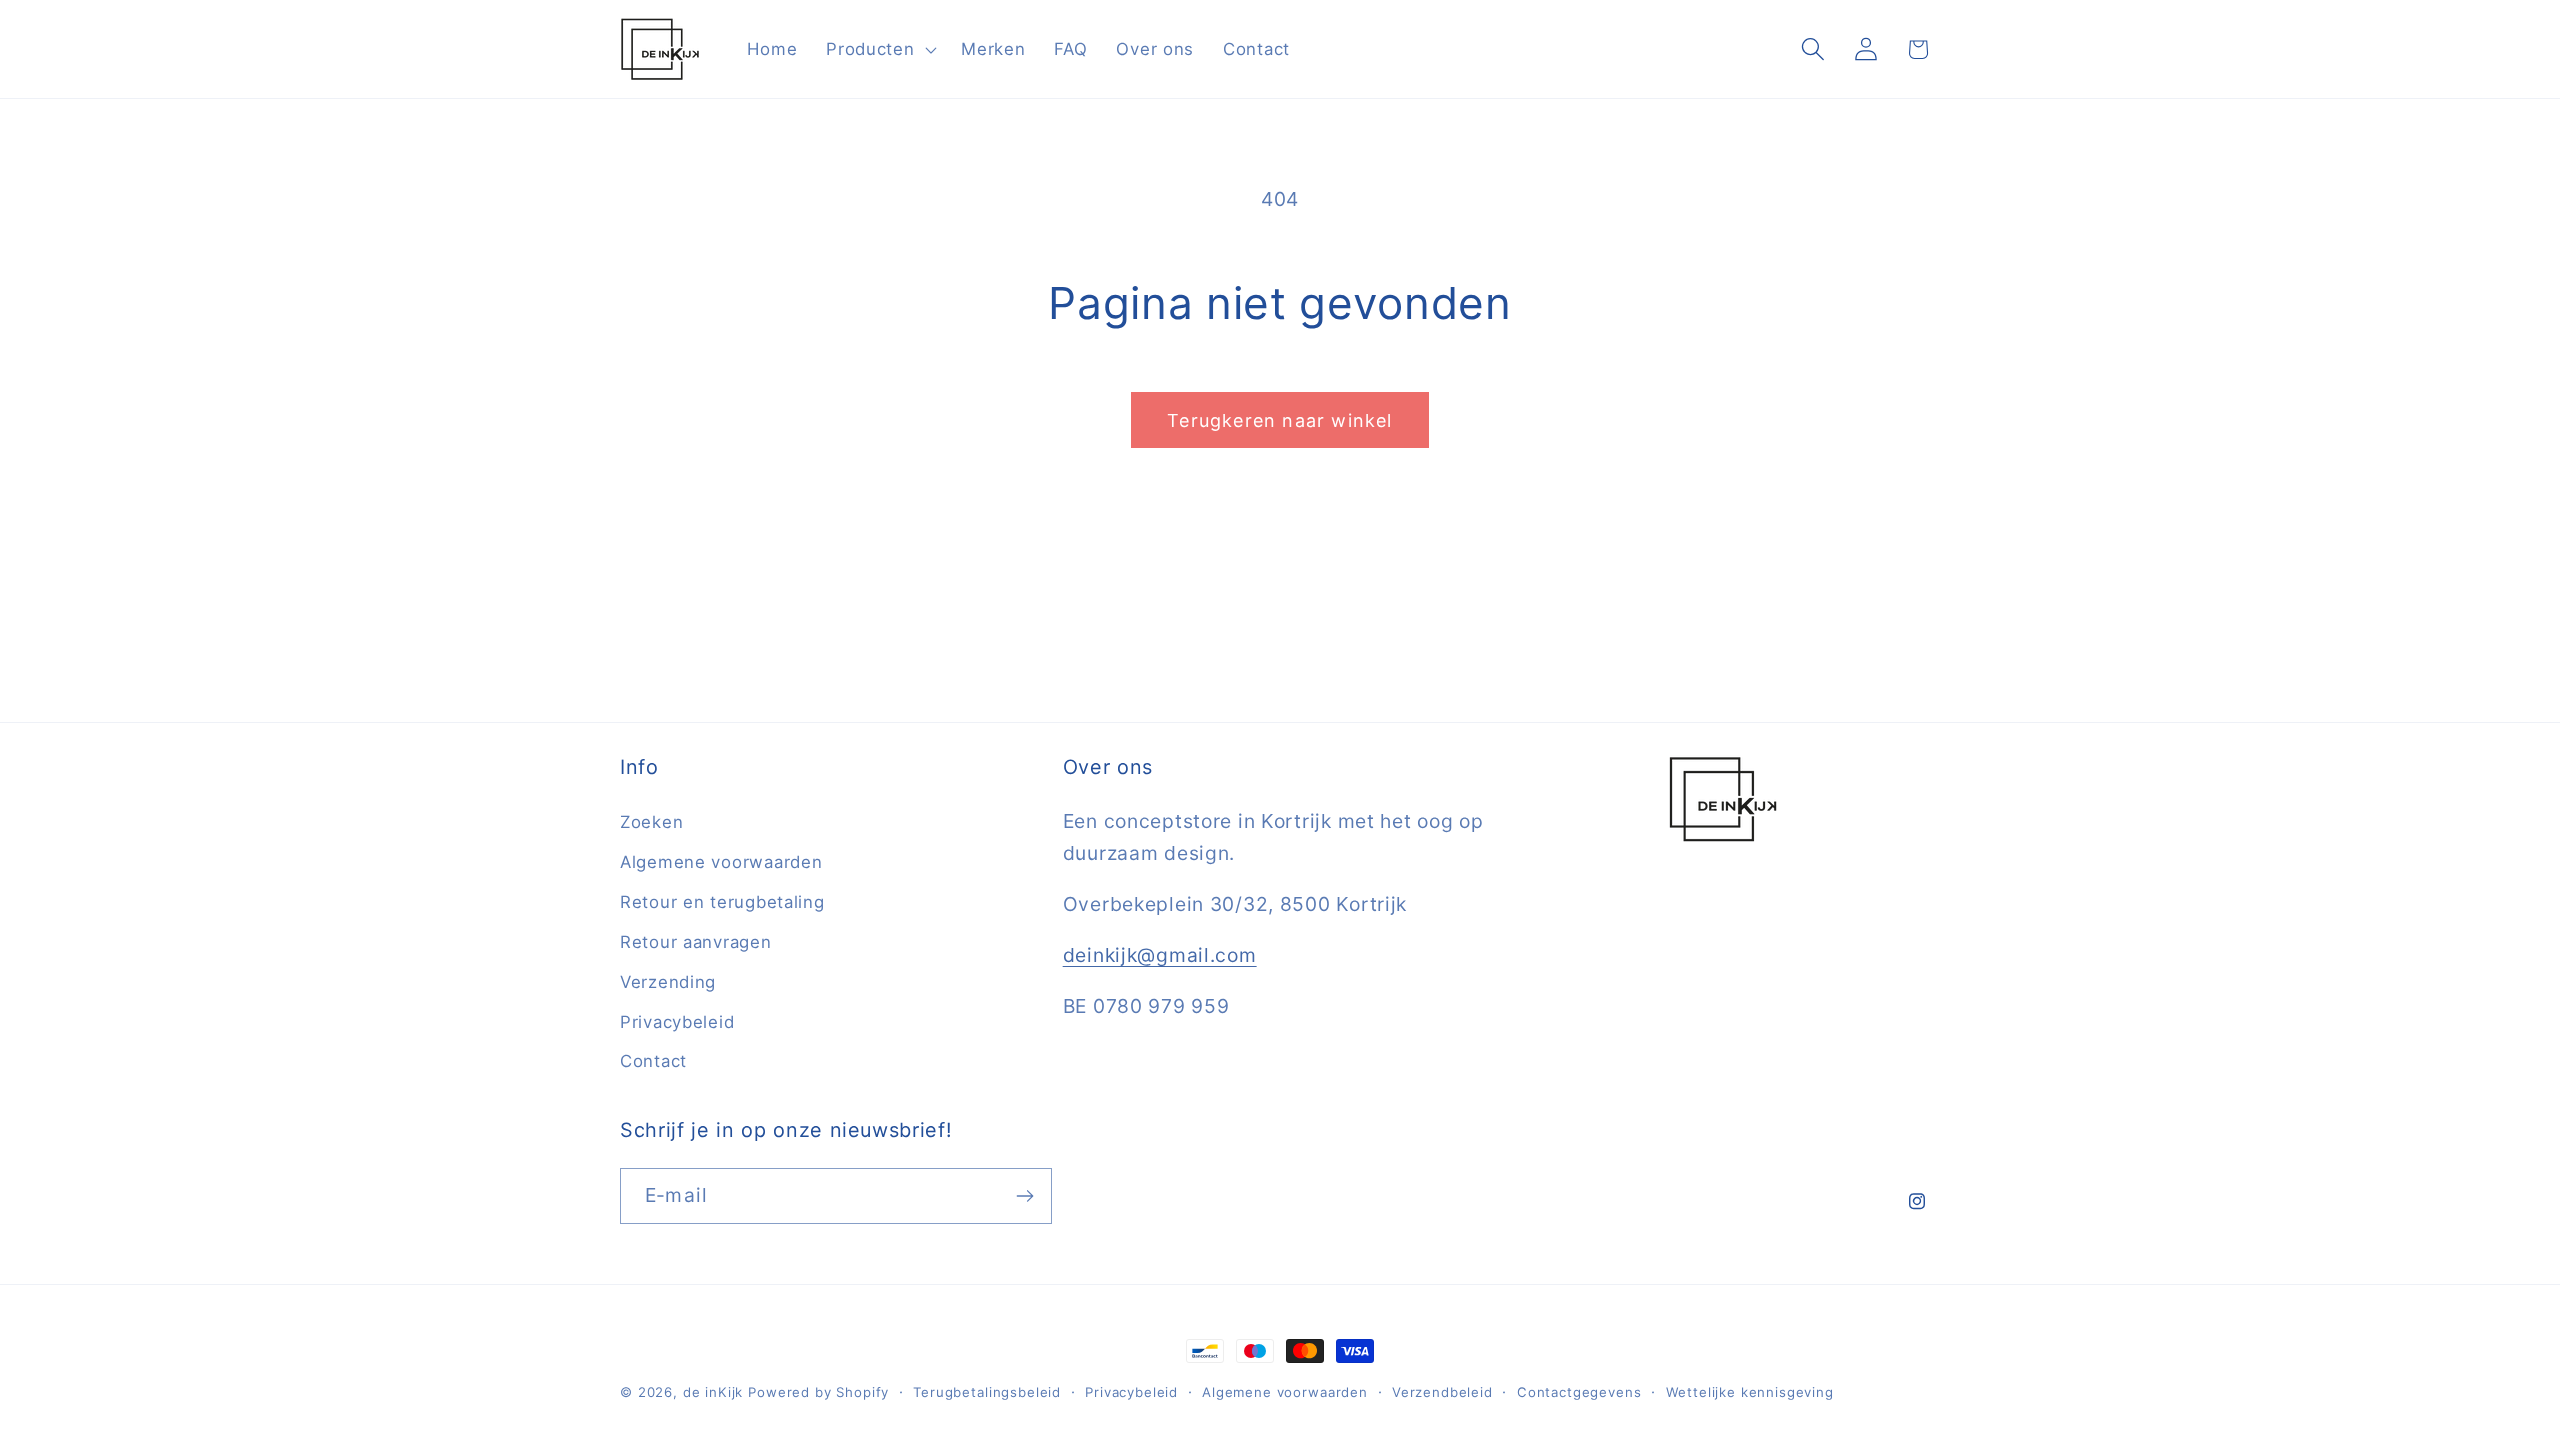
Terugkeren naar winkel (1279, 420)
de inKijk (713, 1392)
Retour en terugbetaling (722, 902)
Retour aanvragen (696, 942)
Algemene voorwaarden (721, 862)
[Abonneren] (1024, 1196)
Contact (653, 1061)
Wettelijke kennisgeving (1750, 1392)
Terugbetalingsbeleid (987, 1392)
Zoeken (651, 822)
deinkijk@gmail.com (1160, 955)
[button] (879, 49)
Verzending (668, 982)
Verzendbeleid (1442, 1392)
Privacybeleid (677, 1022)
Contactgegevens (1579, 1392)
